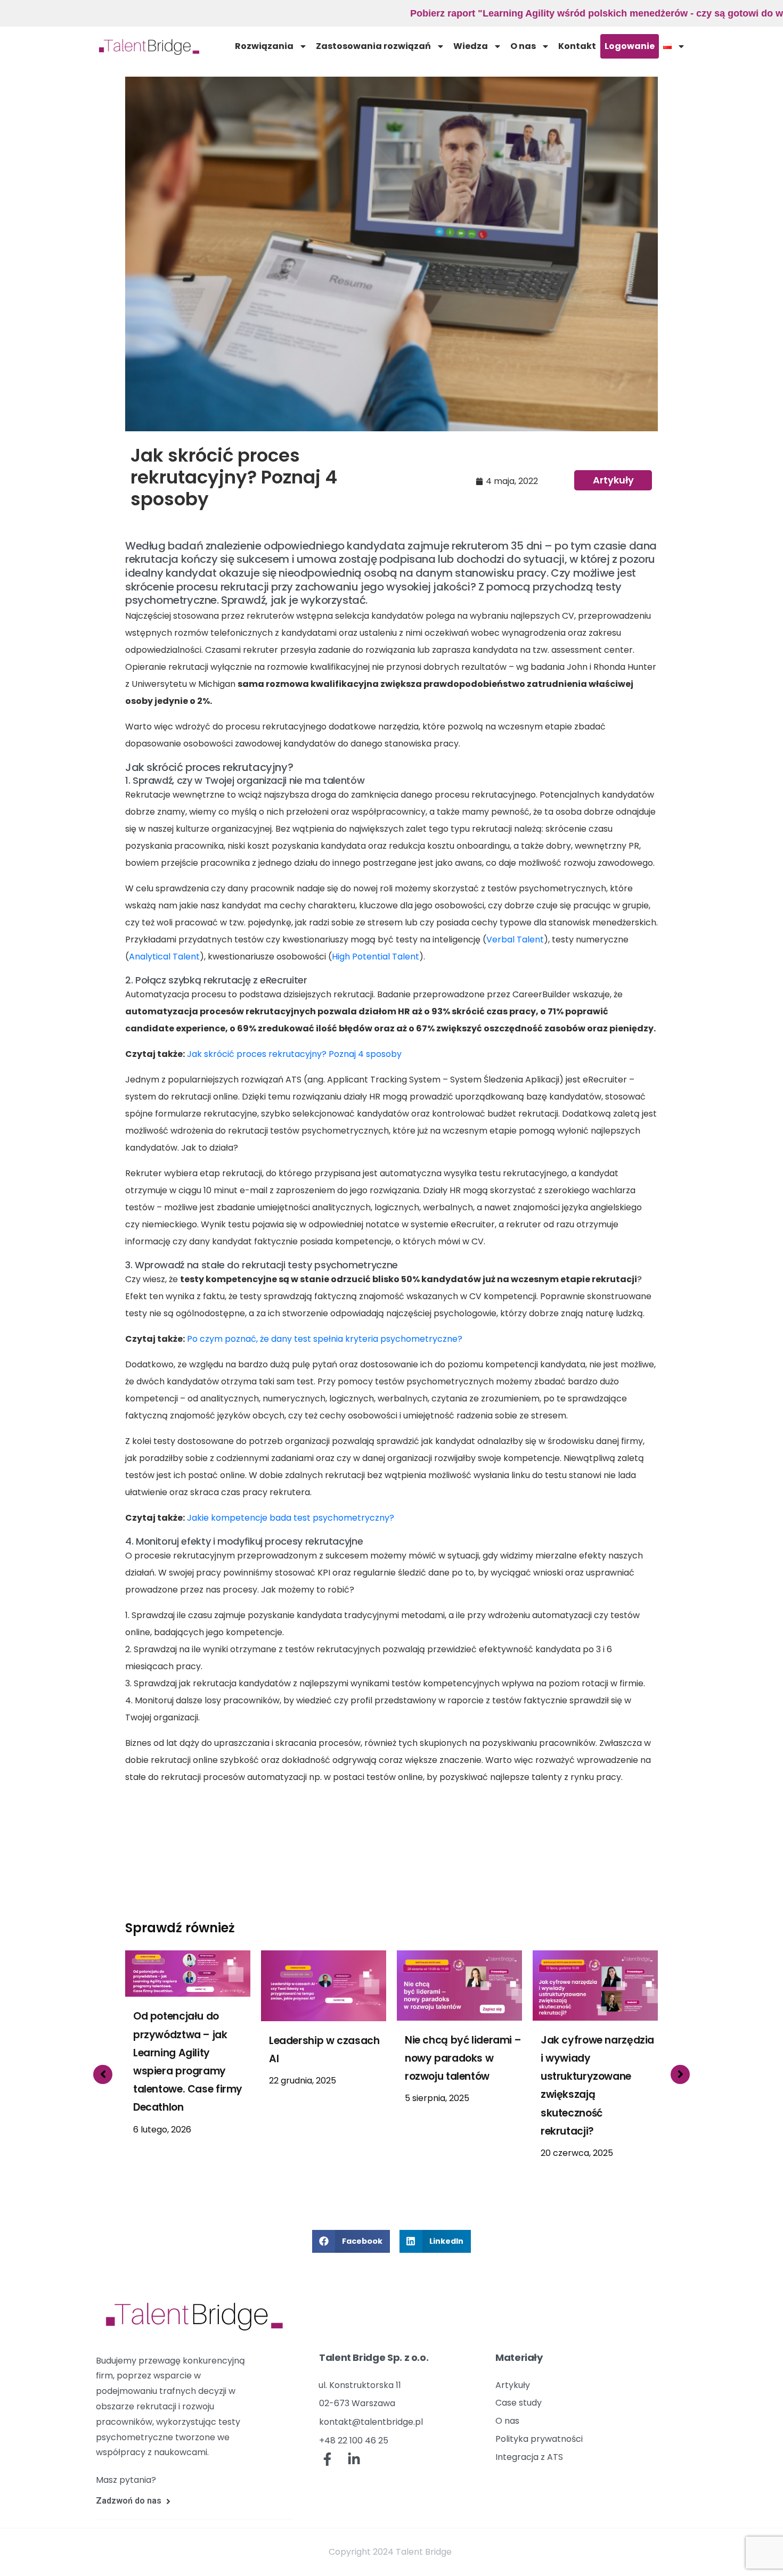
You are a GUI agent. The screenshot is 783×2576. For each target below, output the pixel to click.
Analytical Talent (164, 957)
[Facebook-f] (328, 2459)
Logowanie (630, 46)
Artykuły (613, 480)
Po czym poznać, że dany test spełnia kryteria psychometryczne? (324, 1339)
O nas (523, 46)
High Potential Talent (376, 957)
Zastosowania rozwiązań (373, 46)
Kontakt (577, 46)
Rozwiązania (264, 46)
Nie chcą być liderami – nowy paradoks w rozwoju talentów (327, 2058)
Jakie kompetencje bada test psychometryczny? (289, 1518)
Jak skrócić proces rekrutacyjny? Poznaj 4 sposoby (293, 1054)
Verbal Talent (515, 940)
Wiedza (471, 46)
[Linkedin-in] (354, 2459)
